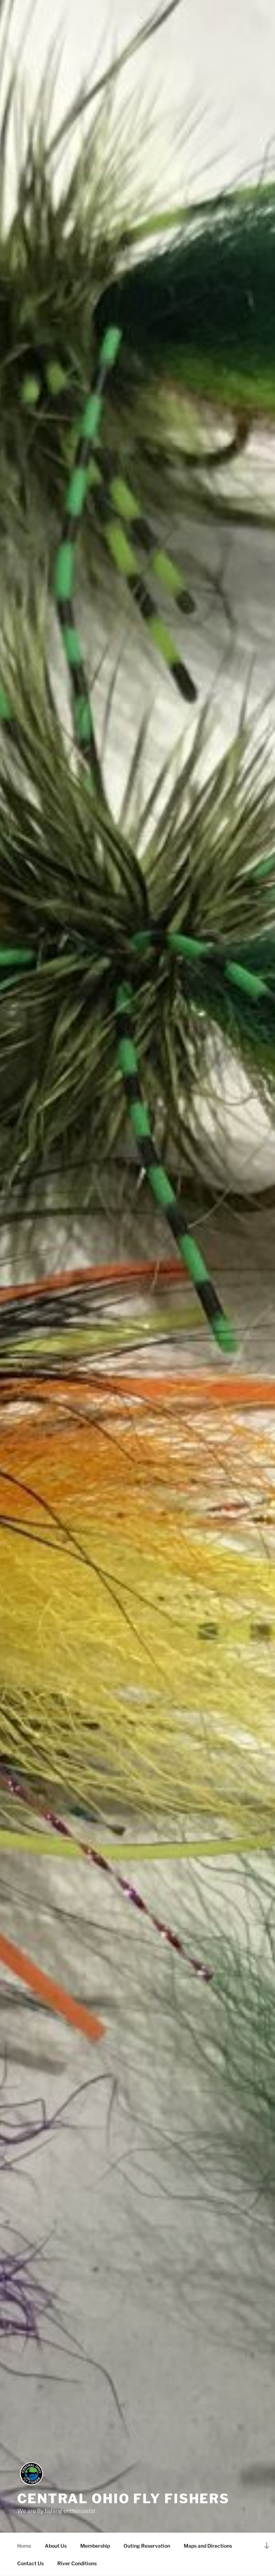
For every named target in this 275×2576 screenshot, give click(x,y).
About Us (56, 2546)
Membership (95, 2546)
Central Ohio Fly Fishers (123, 2499)
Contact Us (30, 2563)
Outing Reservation (147, 2546)
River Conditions (77, 2563)
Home (24, 2546)
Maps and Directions (208, 2546)
